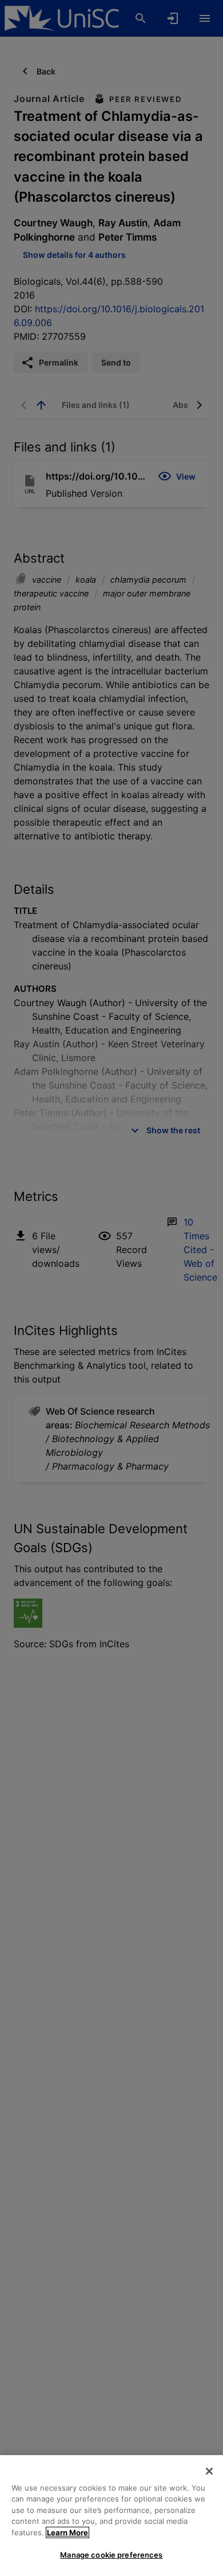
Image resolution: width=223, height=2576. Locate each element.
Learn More (67, 2532)
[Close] (209, 2471)
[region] (111, 2516)
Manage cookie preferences (111, 2555)
